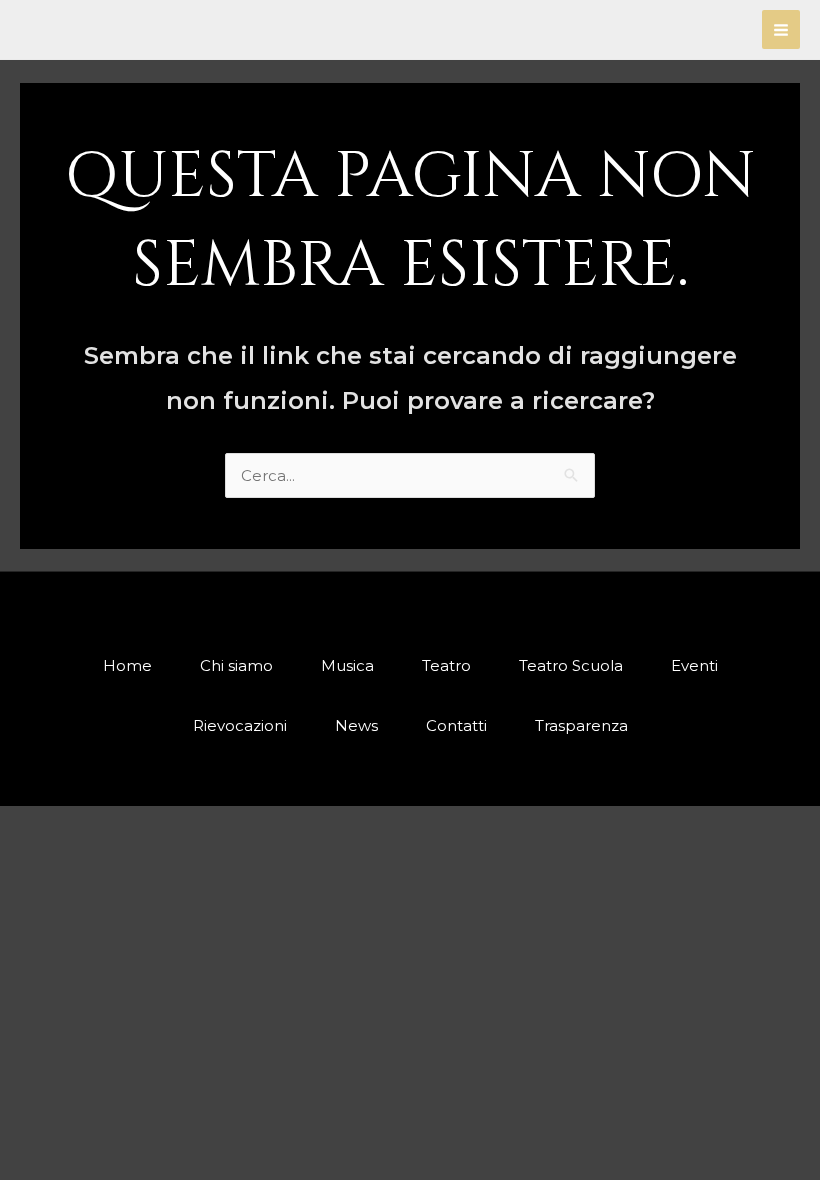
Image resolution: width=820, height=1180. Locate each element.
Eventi (694, 665)
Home (127, 665)
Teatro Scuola (571, 665)
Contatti (456, 725)
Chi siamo (236, 665)
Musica (347, 665)
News (356, 725)
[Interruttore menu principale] (781, 29)
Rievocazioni (240, 725)
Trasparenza (581, 725)
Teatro (446, 665)
